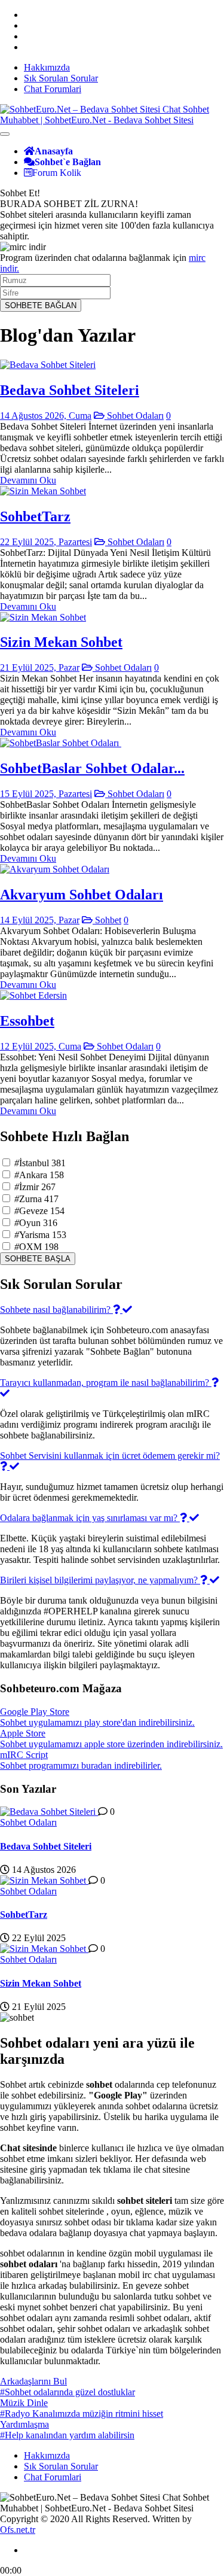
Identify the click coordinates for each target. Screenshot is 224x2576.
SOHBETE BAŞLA (38, 1259)
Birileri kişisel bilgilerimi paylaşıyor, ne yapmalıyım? (100, 1580)
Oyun (36, 1223)
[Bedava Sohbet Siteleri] (48, 365)
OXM (36, 1247)
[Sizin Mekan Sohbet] (43, 617)
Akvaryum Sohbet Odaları (82, 895)
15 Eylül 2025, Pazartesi (46, 794)
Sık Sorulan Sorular (61, 78)
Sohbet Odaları (134, 416)
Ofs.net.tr (18, 2530)
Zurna (36, 1199)
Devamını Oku (28, 480)
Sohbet (107, 920)
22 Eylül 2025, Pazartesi (46, 542)
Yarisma (40, 1235)
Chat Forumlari (53, 89)
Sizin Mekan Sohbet (61, 642)
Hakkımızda (47, 67)
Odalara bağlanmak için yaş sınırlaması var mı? (90, 1518)
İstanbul (40, 1163)
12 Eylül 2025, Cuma (41, 1046)
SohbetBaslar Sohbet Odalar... (92, 768)
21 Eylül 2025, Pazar (40, 667)
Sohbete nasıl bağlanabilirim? (56, 1310)
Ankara (39, 1175)
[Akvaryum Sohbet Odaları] (55, 869)
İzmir (35, 1187)
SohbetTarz (35, 516)
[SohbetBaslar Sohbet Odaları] (61, 743)
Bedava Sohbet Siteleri (70, 390)
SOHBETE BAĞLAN (41, 305)
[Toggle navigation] (5, 134)
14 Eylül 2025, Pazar (40, 920)
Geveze (39, 1211)
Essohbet (27, 1021)
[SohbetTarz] (43, 491)
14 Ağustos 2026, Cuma (46, 416)
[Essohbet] (33, 995)
